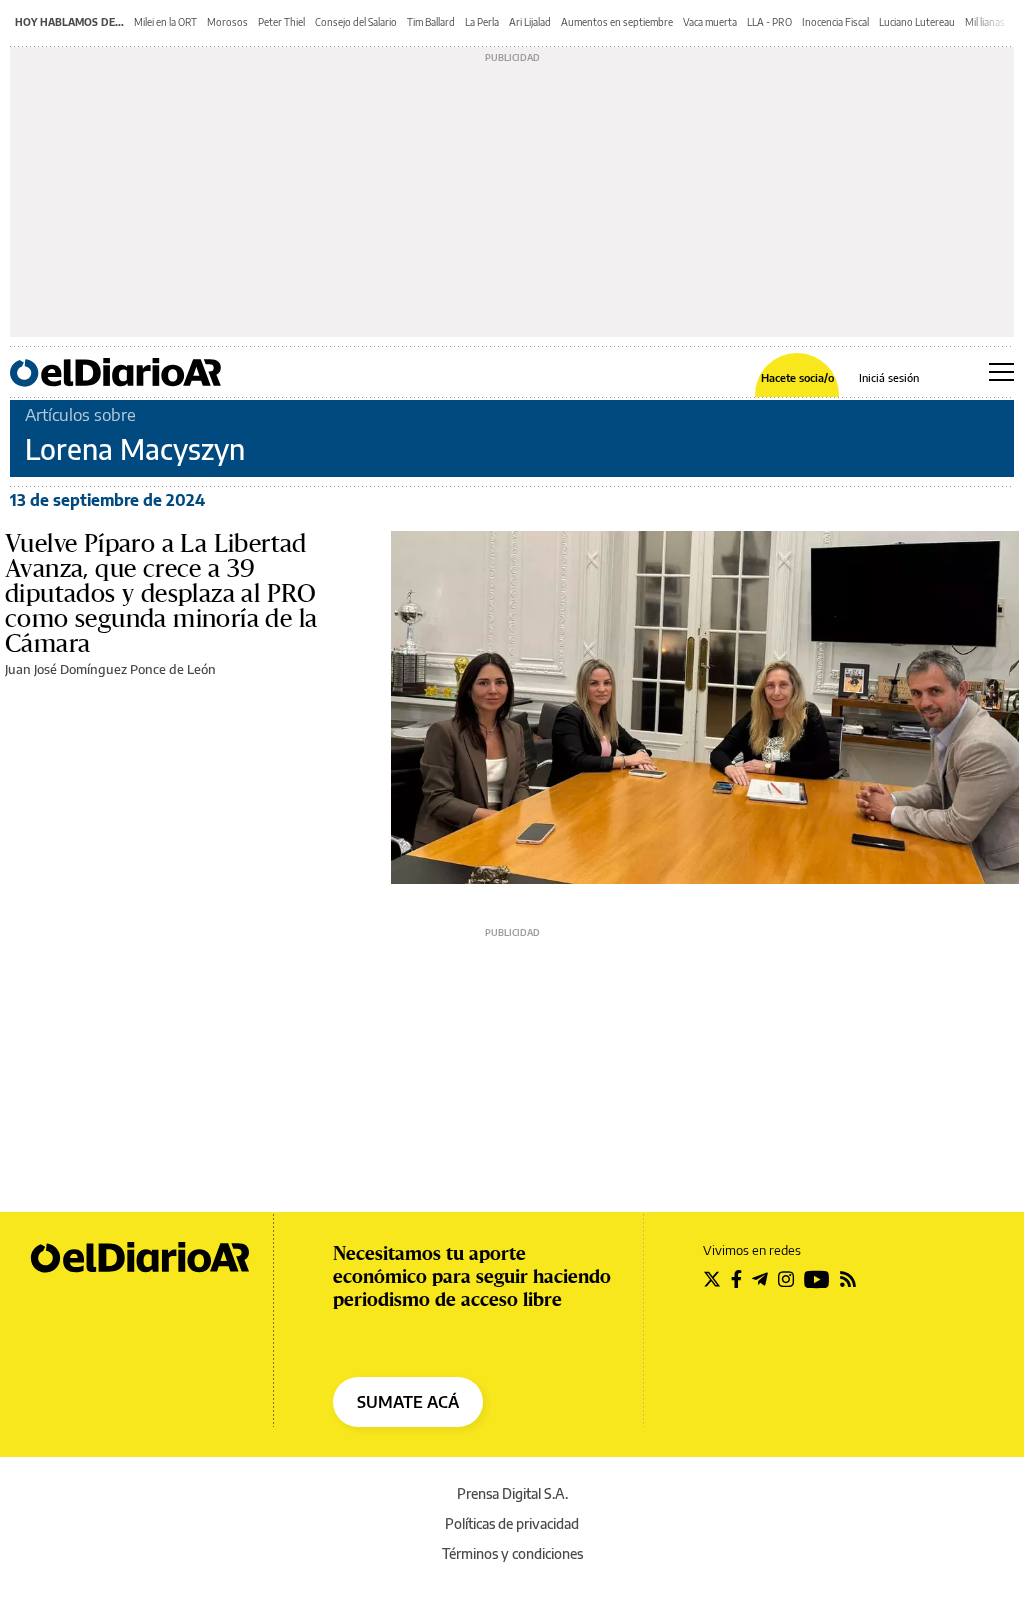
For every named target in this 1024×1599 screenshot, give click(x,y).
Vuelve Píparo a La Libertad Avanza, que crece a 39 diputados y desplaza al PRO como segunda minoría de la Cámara (161, 593)
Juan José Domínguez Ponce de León (110, 669)
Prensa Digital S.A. (512, 1493)
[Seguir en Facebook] (736, 1279)
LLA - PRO (769, 22)
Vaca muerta (710, 22)
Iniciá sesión (889, 377)
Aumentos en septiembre (617, 22)
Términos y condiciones (512, 1553)
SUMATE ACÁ (408, 1402)
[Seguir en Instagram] (786, 1279)
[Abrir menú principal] (1001, 372)
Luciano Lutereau (917, 22)
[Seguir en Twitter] (712, 1279)
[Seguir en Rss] (848, 1279)
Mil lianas (985, 22)
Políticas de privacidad (512, 1523)
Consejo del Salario (356, 22)
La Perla (482, 22)
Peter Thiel (281, 22)
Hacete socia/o (797, 377)
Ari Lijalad (530, 22)
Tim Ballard (431, 22)
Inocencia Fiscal (835, 22)
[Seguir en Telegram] (760, 1279)
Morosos (227, 22)
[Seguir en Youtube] (817, 1279)
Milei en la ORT (165, 22)
